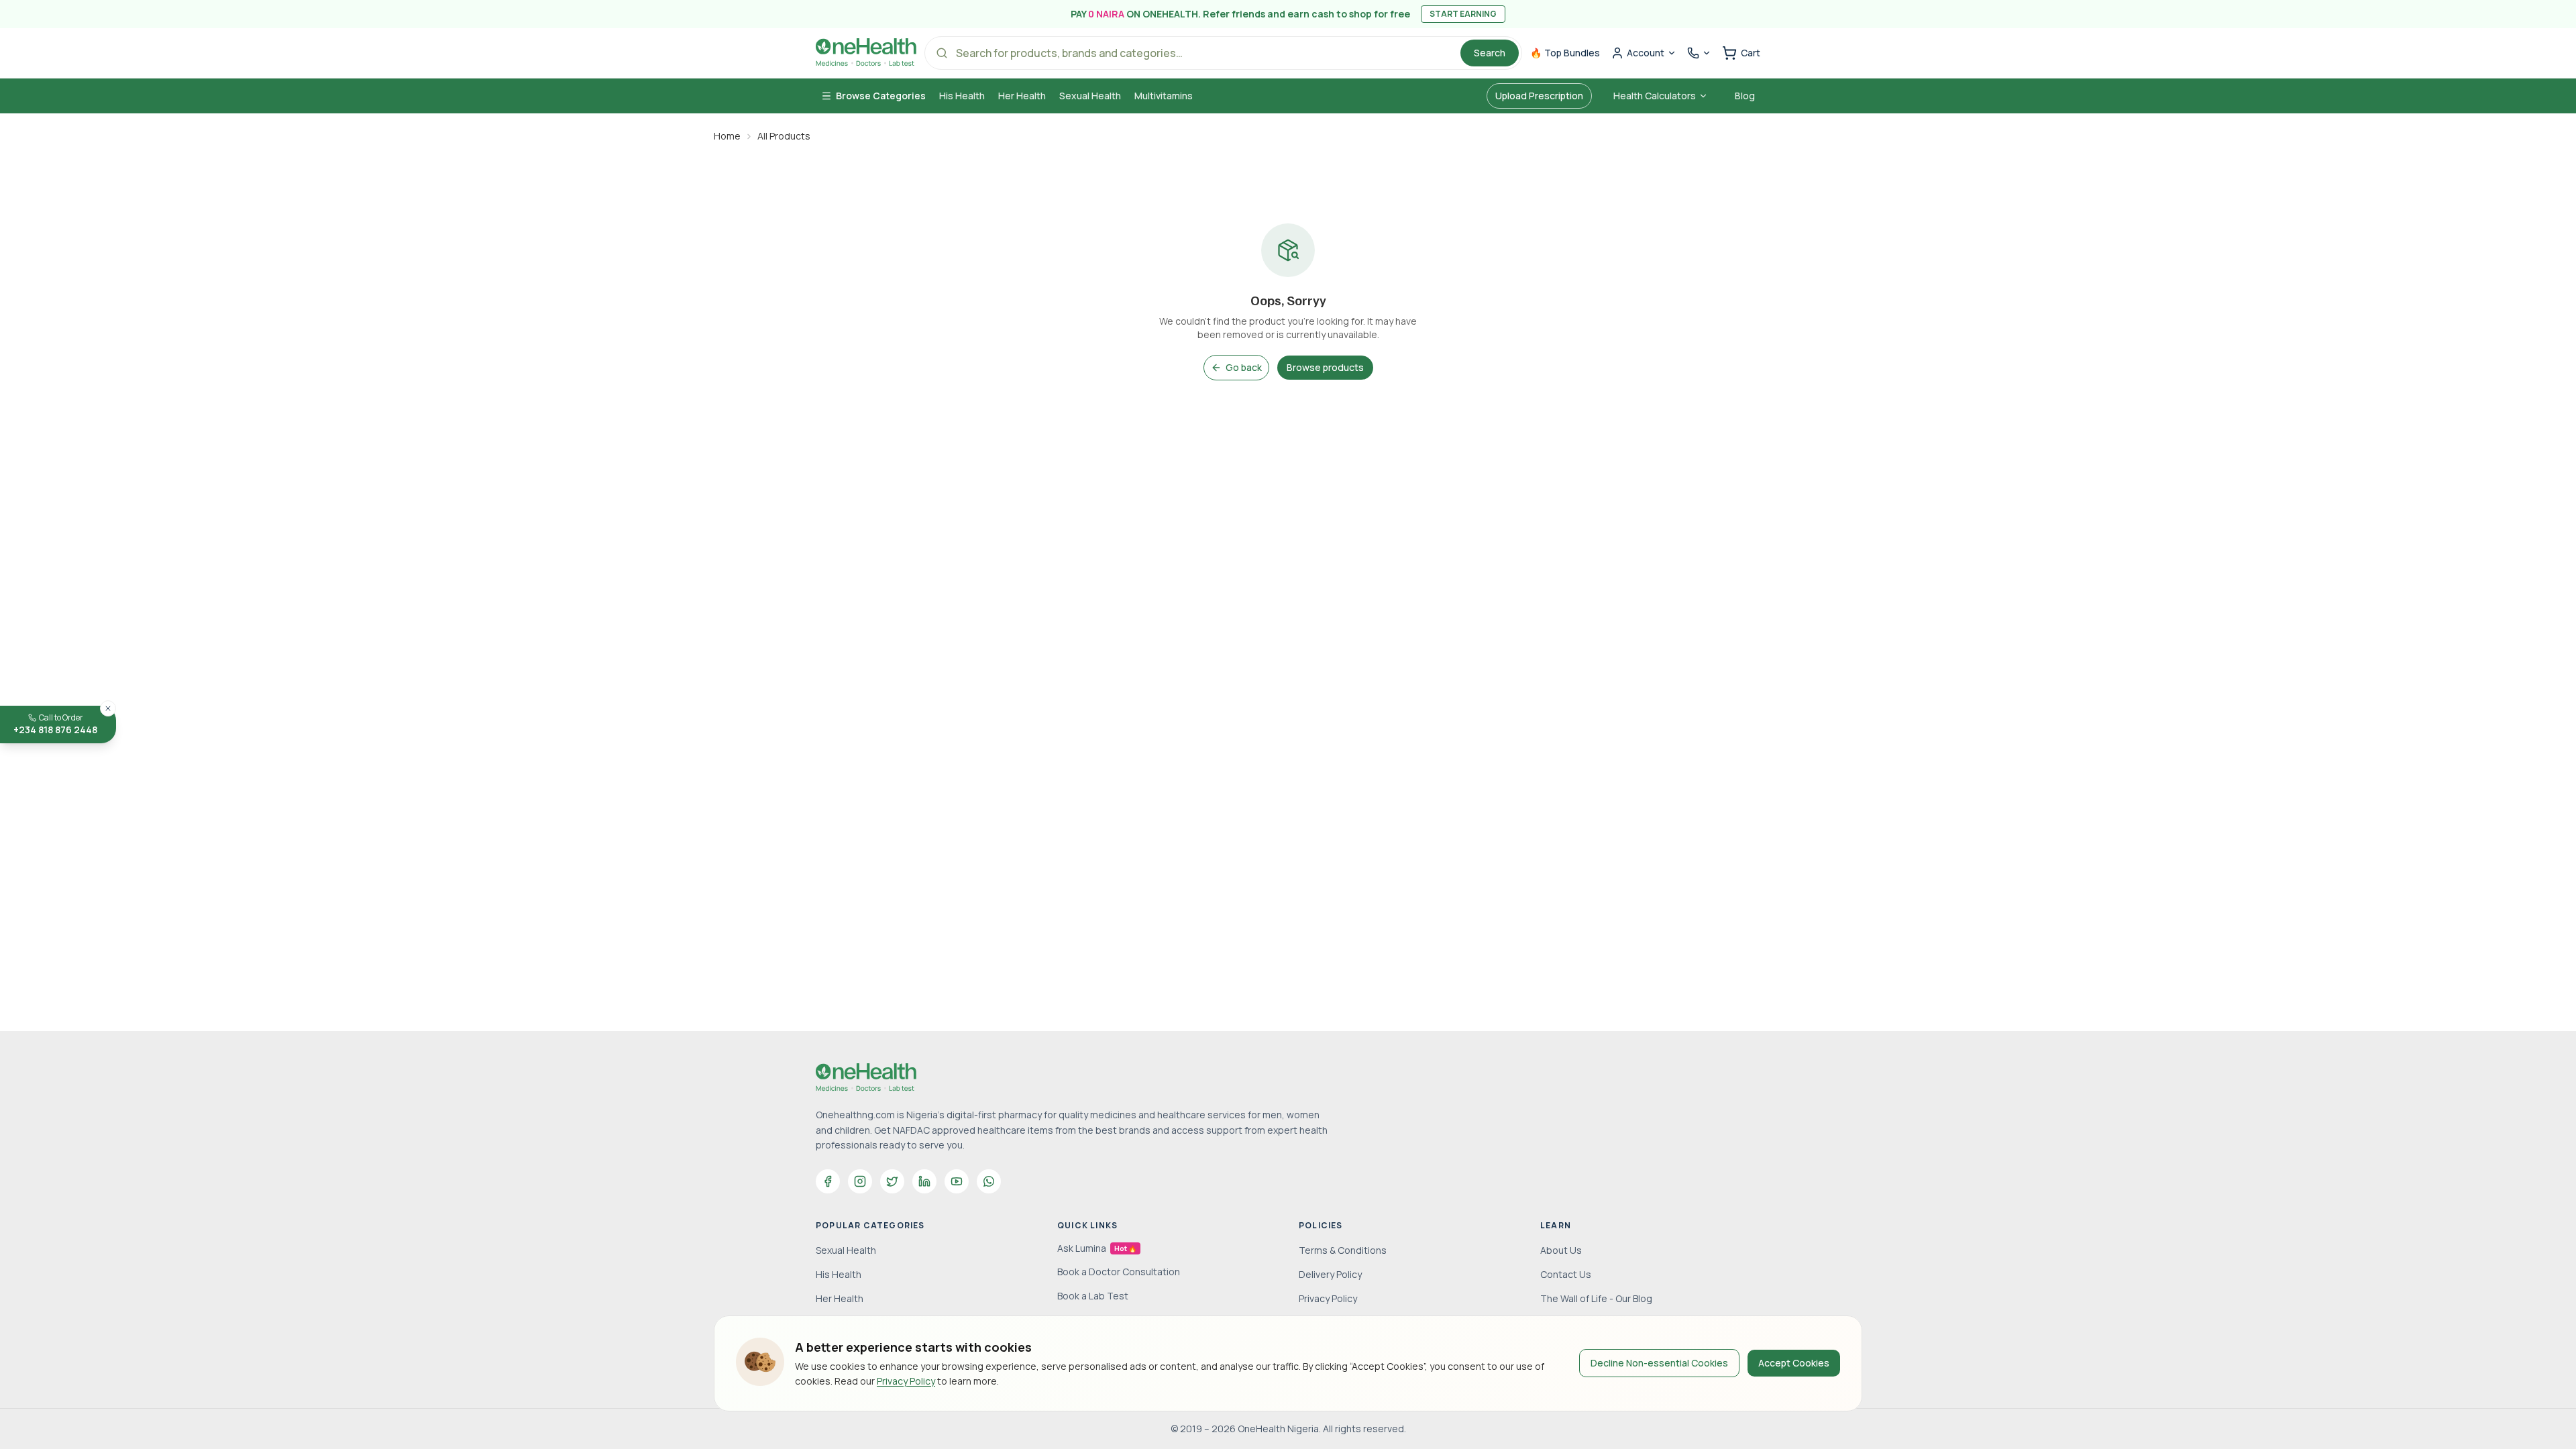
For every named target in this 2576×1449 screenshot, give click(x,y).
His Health (962, 96)
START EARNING (1463, 14)
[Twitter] (892, 1181)
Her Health (1022, 96)
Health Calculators (1655, 96)
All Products (784, 136)
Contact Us (1566, 1274)
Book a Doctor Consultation (1119, 1272)
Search (1490, 53)
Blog (1745, 96)
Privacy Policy (906, 1381)
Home (727, 136)
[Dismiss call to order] (108, 708)
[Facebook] (828, 1181)
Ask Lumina (1097, 1248)
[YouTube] (957, 1181)
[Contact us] (1699, 53)
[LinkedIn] (924, 1181)
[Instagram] (860, 1181)
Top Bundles (1565, 53)
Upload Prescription (1539, 96)
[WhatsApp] (989, 1181)
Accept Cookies (1794, 1363)
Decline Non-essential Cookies (1659, 1363)
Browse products (1325, 367)
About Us (1561, 1250)
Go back (1244, 367)
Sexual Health (1090, 96)
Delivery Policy (1330, 1274)
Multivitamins (1164, 96)
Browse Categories (881, 96)
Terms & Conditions (1343, 1250)
